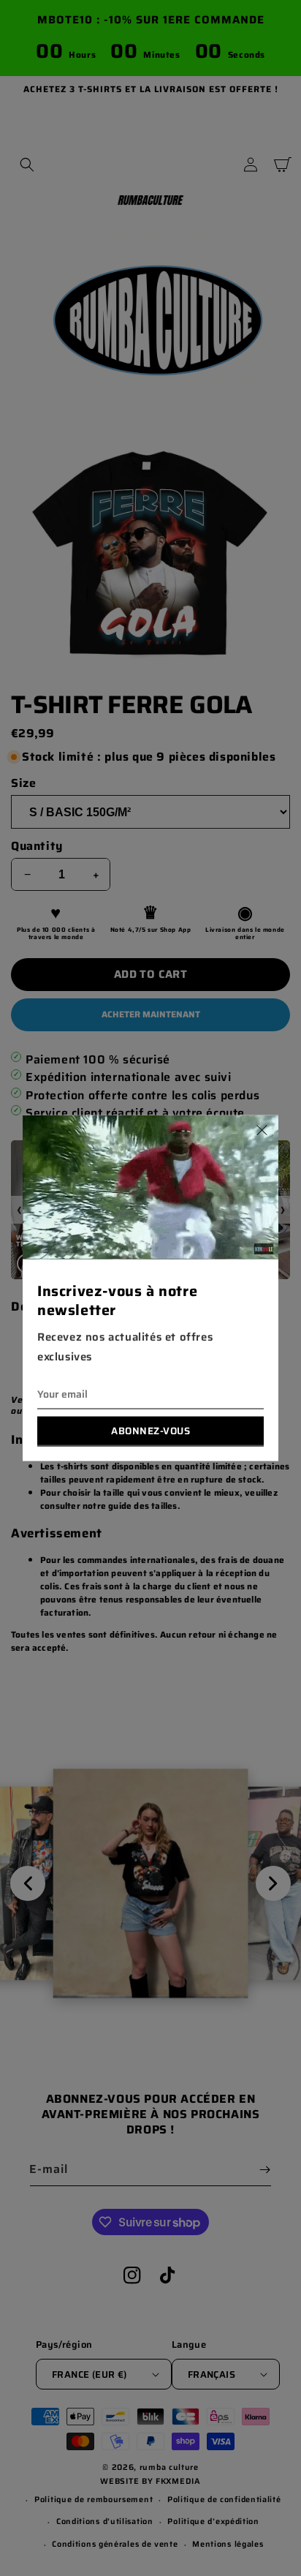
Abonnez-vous (150, 1430)
